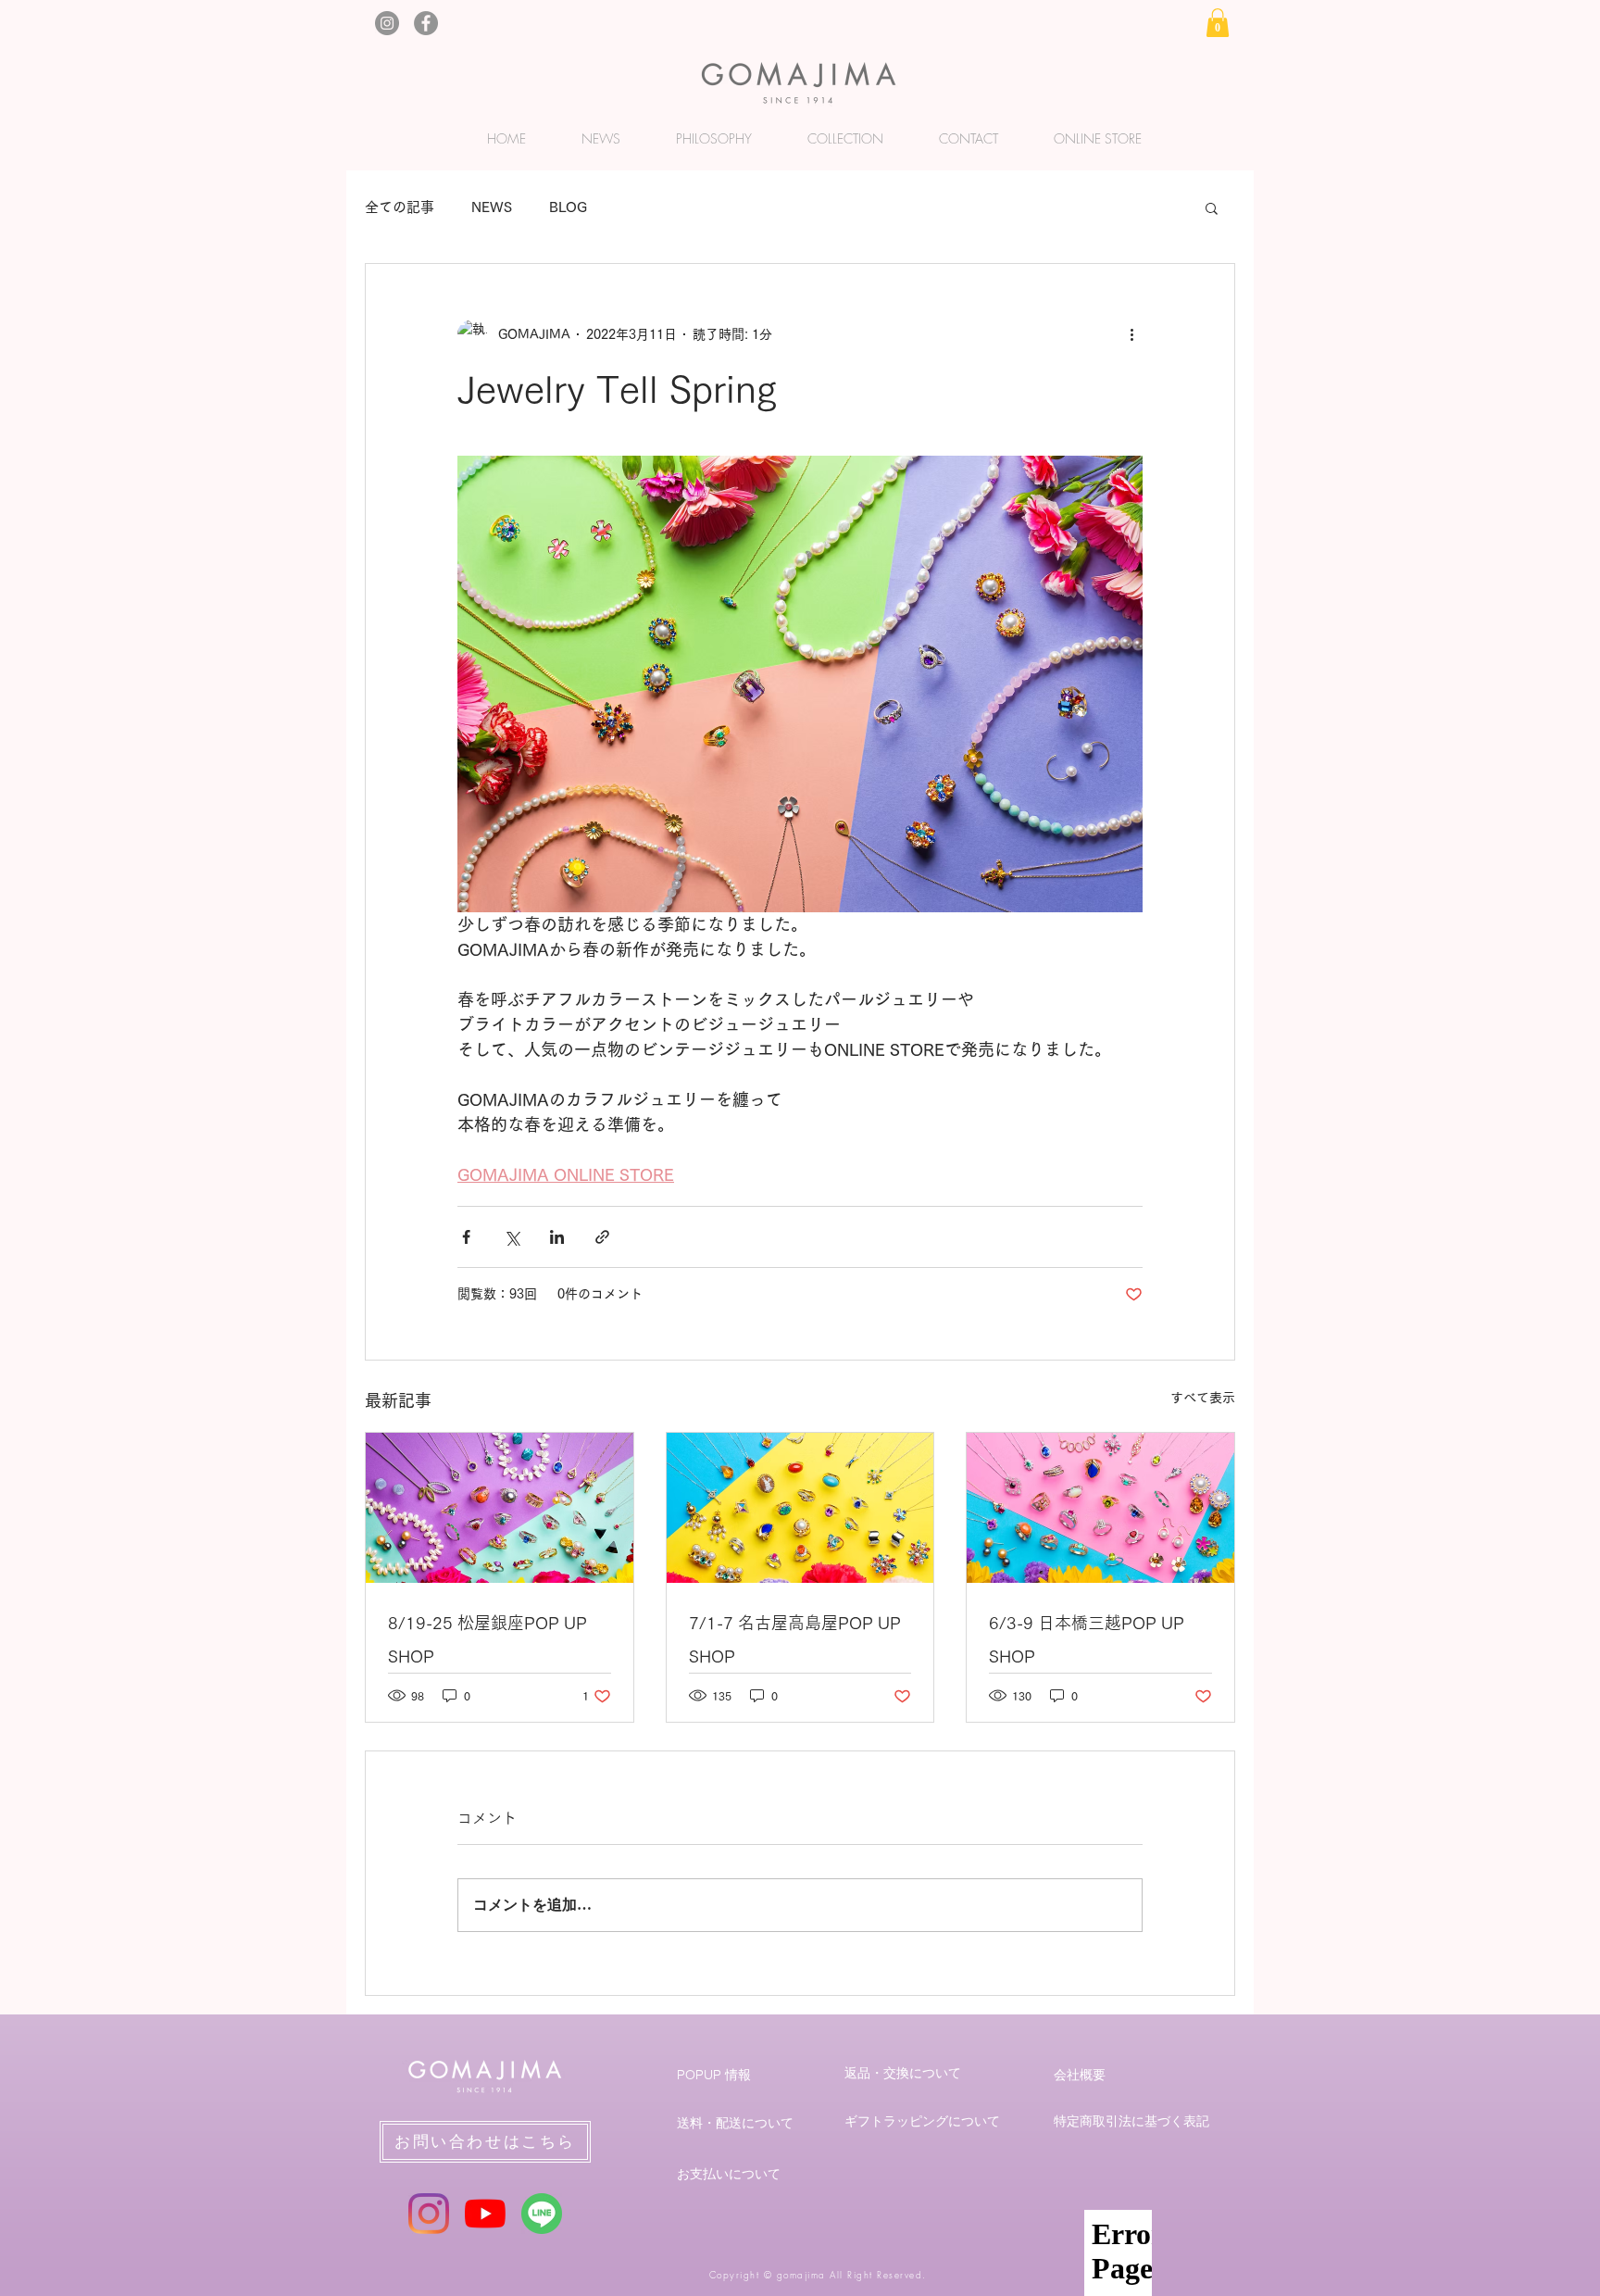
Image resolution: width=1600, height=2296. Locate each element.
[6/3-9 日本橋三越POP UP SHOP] (1100, 1508)
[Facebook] (426, 23)
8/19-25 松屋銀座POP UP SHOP (487, 1639)
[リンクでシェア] (602, 1237)
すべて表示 (1203, 1398)
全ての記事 (400, 207)
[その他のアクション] (1131, 334)
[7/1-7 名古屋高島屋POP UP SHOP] (800, 1508)
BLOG (568, 207)
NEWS (492, 207)
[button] (1218, 23)
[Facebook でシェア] (466, 1237)
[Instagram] (387, 23)
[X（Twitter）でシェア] (512, 1237)
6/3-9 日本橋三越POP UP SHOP (1087, 1639)
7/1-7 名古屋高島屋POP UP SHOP (795, 1639)
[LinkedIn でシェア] (557, 1237)
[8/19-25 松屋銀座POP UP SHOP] (500, 1508)
